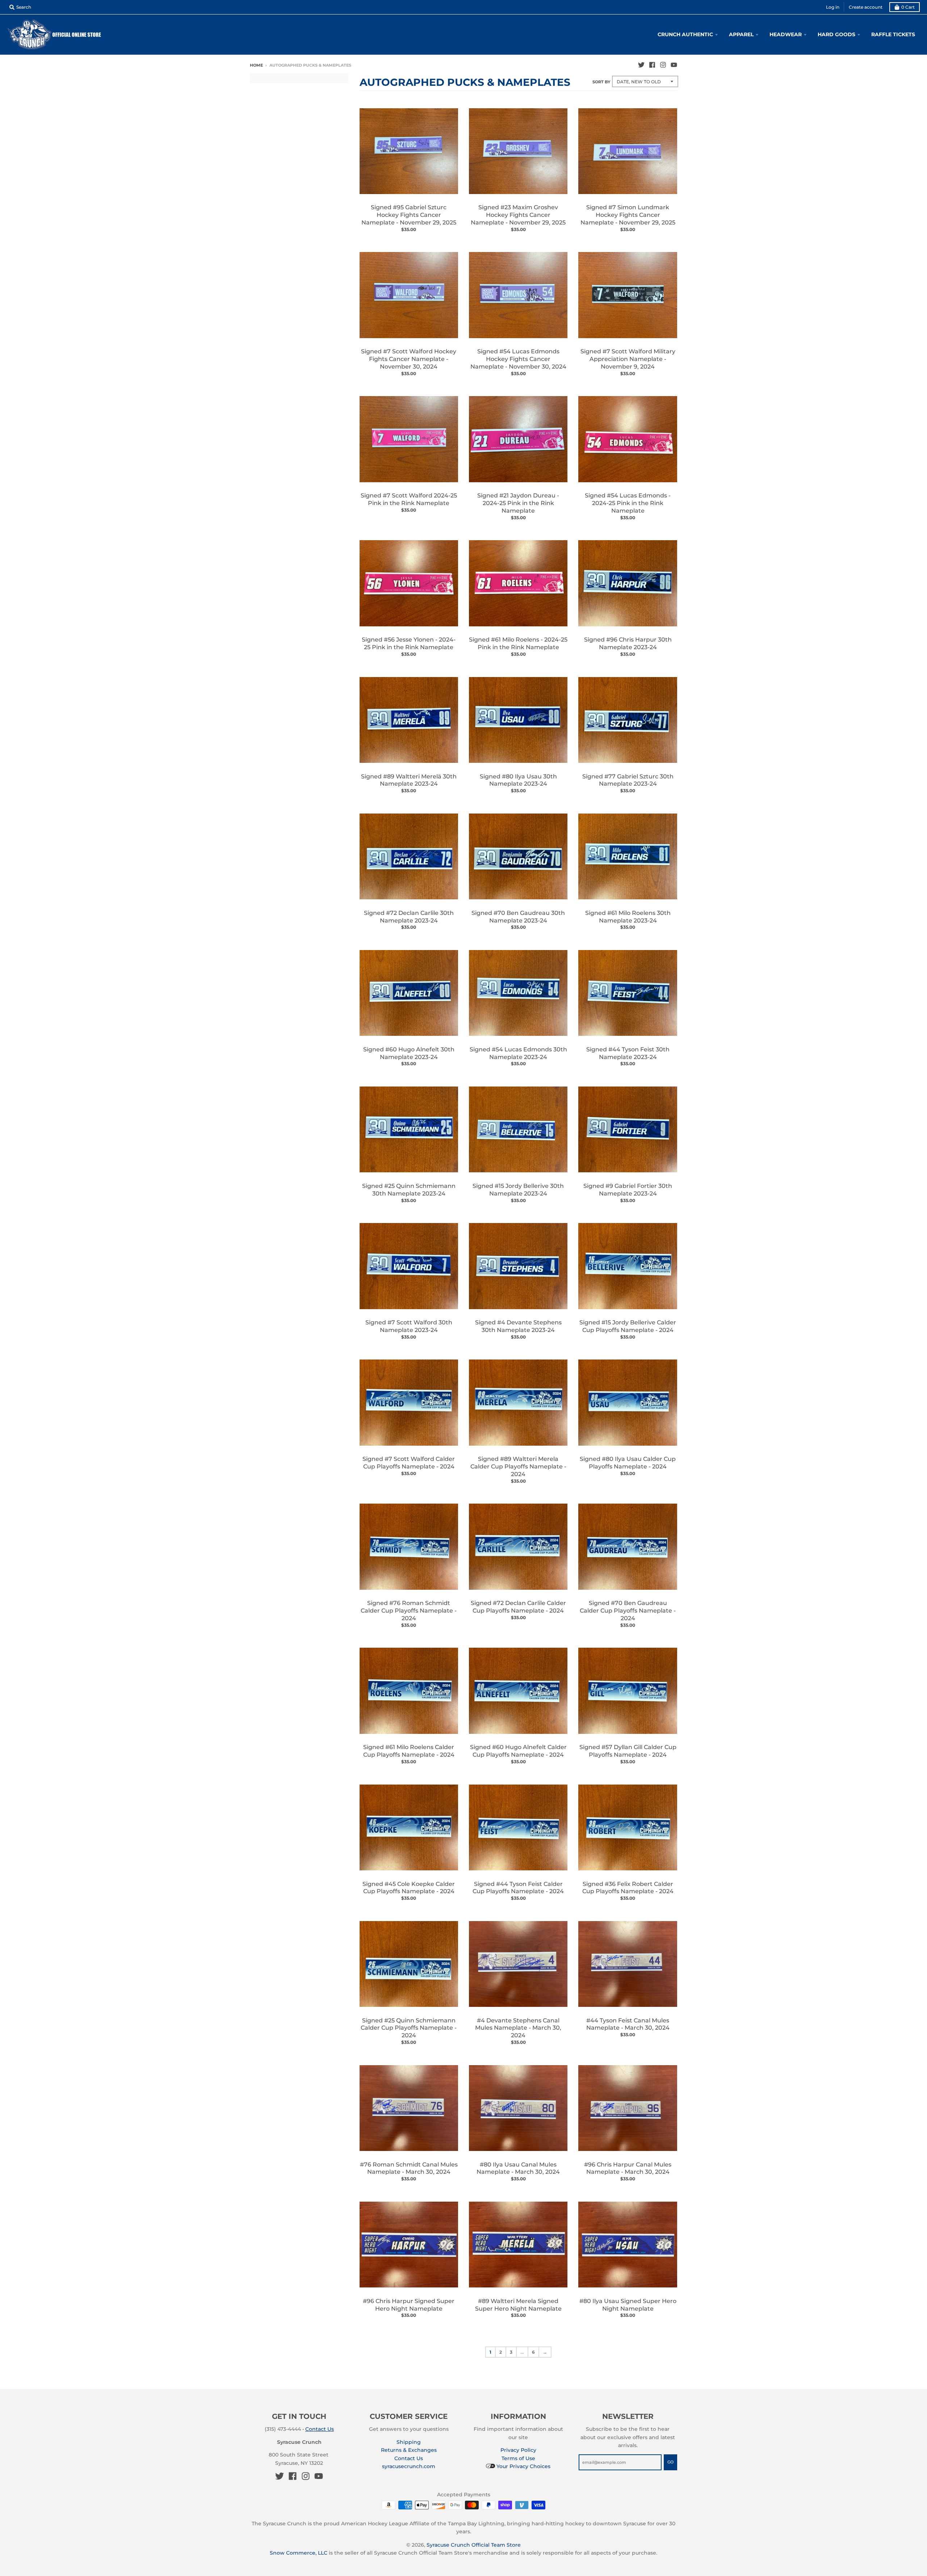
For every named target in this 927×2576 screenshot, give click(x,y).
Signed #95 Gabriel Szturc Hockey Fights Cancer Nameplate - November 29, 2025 (409, 215)
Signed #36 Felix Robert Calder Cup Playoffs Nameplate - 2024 (628, 1888)
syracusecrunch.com (409, 2466)
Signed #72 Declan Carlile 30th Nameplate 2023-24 (409, 917)
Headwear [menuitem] (786, 34)
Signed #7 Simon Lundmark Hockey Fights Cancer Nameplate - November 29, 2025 (628, 215)
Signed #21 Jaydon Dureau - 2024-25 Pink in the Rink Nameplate (518, 503)
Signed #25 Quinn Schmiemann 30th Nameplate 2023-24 (409, 1190)
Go (670, 2462)
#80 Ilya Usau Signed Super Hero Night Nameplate (628, 2305)
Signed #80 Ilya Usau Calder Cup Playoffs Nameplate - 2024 (628, 1463)
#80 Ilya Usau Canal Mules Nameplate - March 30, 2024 (518, 2168)
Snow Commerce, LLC (299, 2553)
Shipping (409, 2442)
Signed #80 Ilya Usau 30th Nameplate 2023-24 (518, 780)
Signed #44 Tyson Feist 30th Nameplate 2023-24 (628, 1053)
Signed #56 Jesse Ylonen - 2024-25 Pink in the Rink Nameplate (409, 643)
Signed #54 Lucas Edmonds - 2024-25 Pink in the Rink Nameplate (628, 503)
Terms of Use (518, 2458)
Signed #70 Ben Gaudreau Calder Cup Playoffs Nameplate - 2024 (628, 1611)
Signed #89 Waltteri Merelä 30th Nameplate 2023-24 (409, 780)
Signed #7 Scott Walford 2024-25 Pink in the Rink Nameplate (409, 499)
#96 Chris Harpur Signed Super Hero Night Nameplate (409, 2305)
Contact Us (320, 2429)
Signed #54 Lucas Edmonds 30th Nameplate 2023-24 (518, 1053)
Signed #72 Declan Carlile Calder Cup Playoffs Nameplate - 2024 (518, 1607)
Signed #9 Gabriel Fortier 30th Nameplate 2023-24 (628, 1190)
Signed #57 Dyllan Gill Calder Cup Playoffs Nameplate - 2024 (628, 1751)
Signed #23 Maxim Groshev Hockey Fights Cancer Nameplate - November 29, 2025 (518, 215)
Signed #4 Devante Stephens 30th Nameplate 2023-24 (518, 1326)
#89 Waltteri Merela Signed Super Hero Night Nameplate (518, 2305)
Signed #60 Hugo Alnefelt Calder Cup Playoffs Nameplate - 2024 (518, 1751)
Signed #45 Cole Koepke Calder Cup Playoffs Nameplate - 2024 (409, 1888)
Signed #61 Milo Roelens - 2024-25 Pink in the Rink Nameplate (518, 643)
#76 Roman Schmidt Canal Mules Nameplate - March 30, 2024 (409, 2168)
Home (256, 65)
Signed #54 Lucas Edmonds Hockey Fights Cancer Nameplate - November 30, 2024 (518, 359)
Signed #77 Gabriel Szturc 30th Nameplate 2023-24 (628, 780)
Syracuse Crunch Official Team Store (474, 2545)
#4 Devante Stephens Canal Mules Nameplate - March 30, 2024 (518, 2028)
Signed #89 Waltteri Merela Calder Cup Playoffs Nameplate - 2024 (518, 1466)
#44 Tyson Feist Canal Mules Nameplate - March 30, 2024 (628, 2024)
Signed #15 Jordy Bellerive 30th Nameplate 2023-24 (518, 1190)
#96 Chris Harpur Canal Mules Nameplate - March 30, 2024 (628, 2168)
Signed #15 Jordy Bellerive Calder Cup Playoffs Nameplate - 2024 (628, 1326)
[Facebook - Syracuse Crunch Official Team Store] (652, 65)
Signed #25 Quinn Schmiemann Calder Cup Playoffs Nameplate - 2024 (409, 2028)
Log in (833, 7)
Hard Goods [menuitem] (836, 34)
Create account (866, 7)
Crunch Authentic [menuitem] (685, 34)
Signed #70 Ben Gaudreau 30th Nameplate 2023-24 (518, 917)
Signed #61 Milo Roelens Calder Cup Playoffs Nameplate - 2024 (409, 1751)
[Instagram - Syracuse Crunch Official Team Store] (663, 65)
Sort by (601, 82)
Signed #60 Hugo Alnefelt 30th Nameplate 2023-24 (409, 1053)
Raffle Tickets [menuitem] (893, 34)
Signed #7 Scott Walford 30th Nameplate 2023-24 (409, 1326)
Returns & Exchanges (409, 2450)
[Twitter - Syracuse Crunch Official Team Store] (641, 65)
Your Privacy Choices (523, 2466)
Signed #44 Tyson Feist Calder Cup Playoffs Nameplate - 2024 (518, 1888)
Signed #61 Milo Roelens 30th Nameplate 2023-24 (628, 917)
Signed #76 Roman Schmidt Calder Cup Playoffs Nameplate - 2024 (409, 1611)
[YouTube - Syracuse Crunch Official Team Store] (674, 65)
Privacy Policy (518, 2450)
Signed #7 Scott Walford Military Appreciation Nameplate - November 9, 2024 (628, 359)
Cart (908, 7)
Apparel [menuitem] (741, 34)
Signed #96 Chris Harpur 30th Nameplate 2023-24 (628, 643)
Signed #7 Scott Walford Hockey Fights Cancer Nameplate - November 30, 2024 (409, 359)
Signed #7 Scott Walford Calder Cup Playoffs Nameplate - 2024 (409, 1463)
